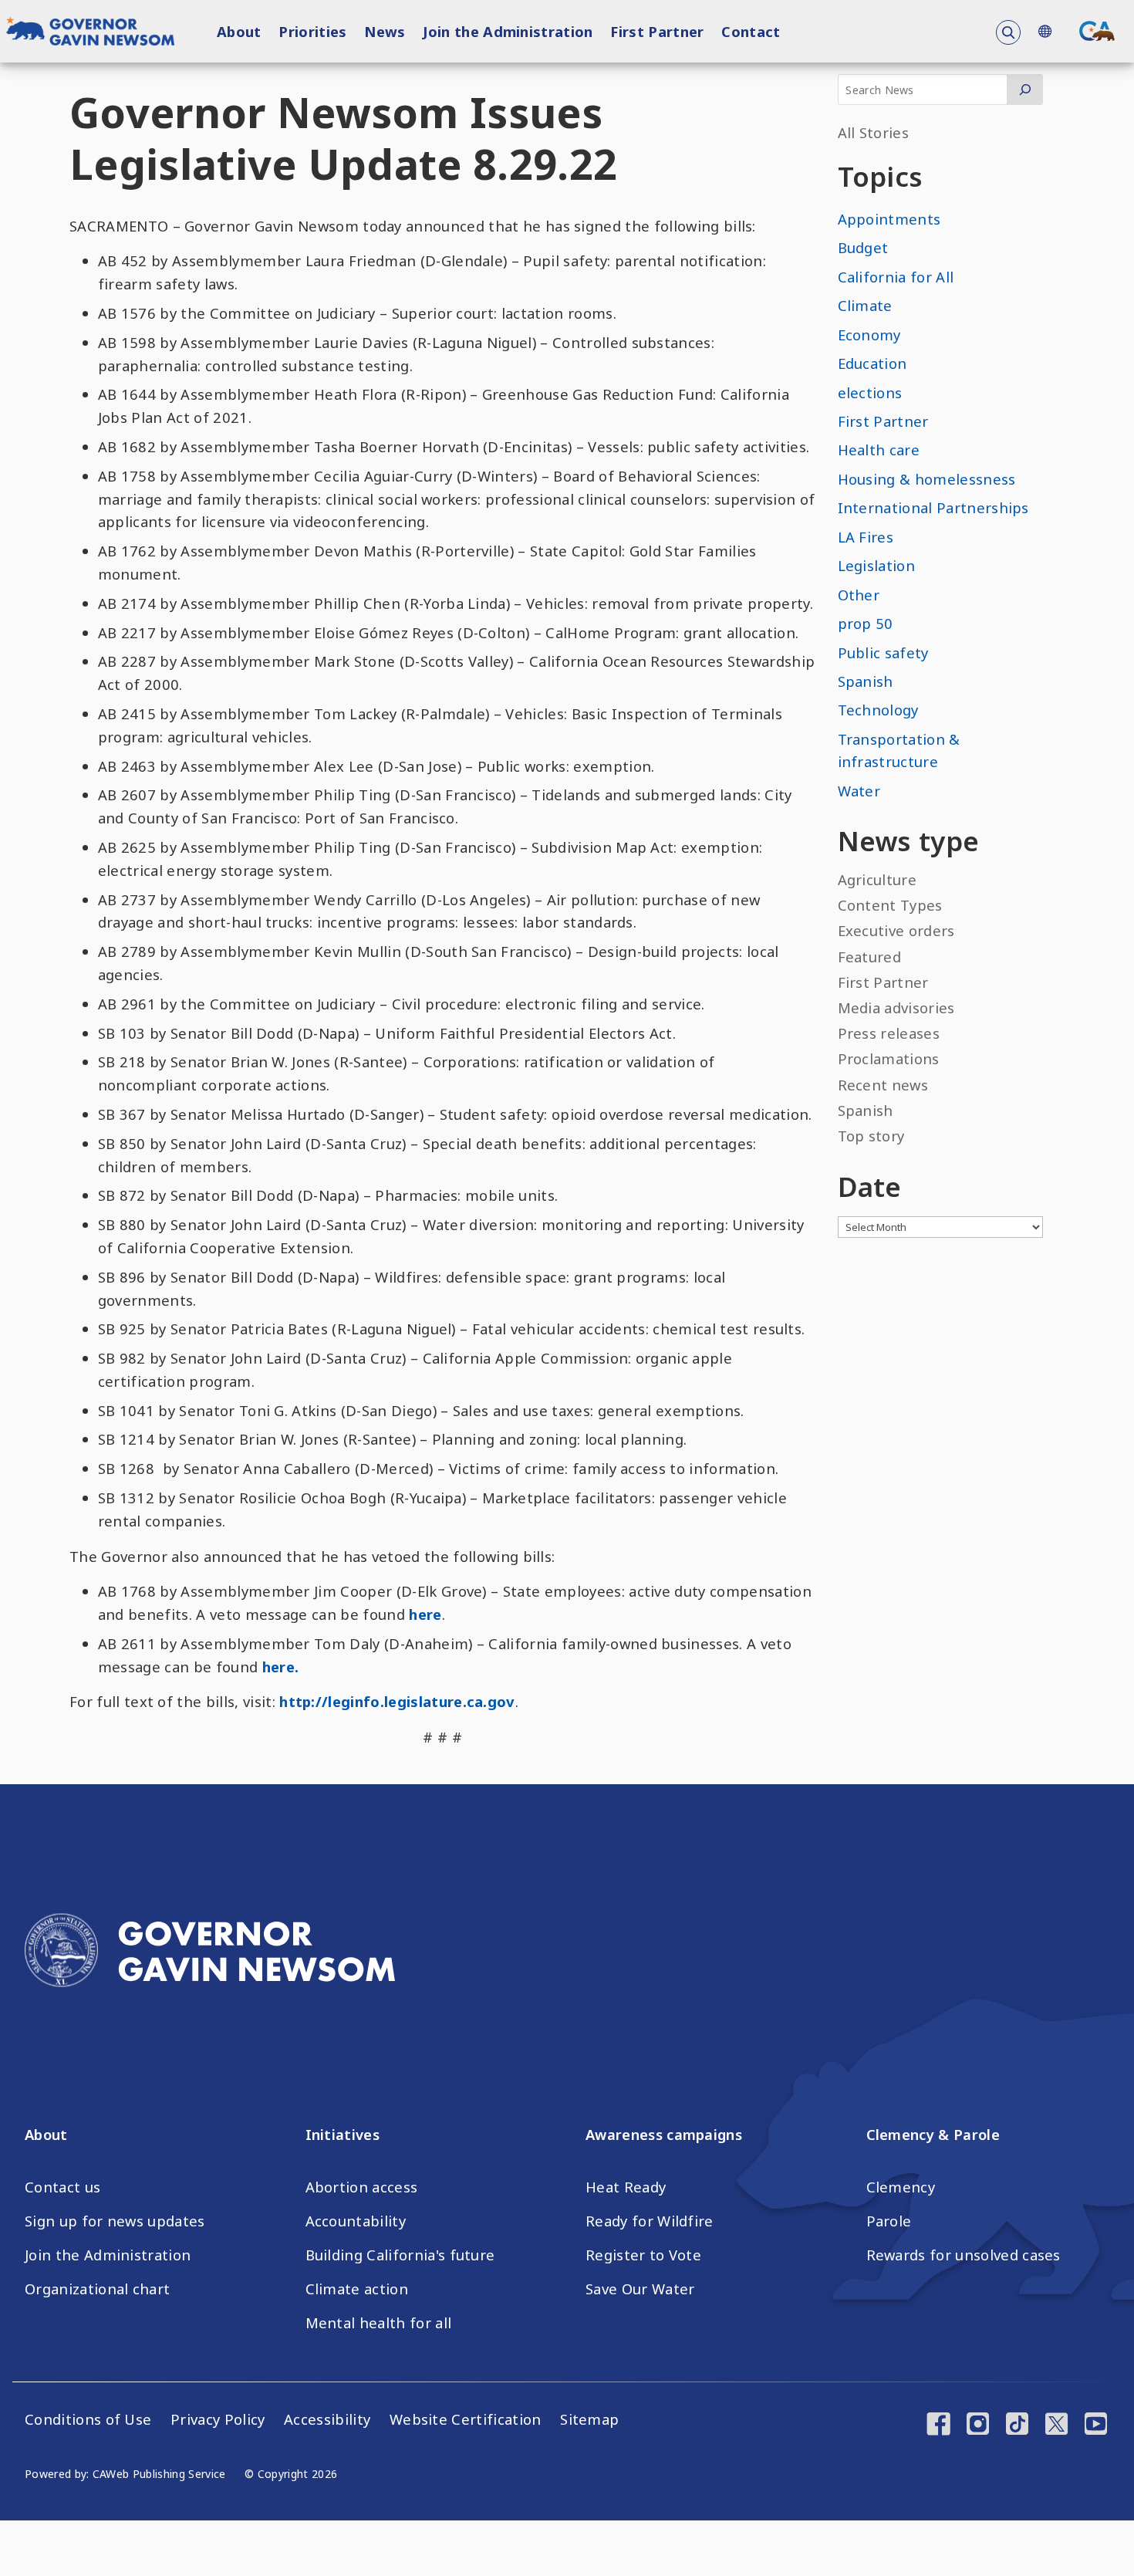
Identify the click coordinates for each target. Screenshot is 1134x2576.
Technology (878, 710)
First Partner (657, 31)
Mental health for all (379, 2323)
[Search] (1025, 90)
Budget (863, 247)
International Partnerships (933, 507)
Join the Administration (508, 31)
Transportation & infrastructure (899, 750)
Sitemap (589, 2419)
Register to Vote (643, 2255)
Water (859, 791)
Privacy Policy (218, 2419)
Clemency (901, 2187)
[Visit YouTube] (1096, 2426)
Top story (871, 1136)
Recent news (883, 1085)
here (425, 1614)
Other (859, 595)
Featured (870, 957)
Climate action (357, 2289)
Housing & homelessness (927, 479)
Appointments (889, 219)
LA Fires (866, 537)
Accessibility (327, 2419)
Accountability (356, 2221)
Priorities (312, 31)
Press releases (889, 1033)
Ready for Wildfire (650, 2221)
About (239, 31)
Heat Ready (626, 2187)
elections (870, 392)
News (385, 31)
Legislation (877, 565)
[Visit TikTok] (1017, 2426)
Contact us (62, 2187)
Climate (865, 305)
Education (872, 363)
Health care (879, 450)
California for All (896, 277)
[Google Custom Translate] (1045, 31)
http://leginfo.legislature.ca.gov (397, 1701)
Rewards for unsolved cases (964, 2255)
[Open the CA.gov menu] (1097, 31)
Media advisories (896, 1007)
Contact (751, 31)
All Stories (874, 132)
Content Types (890, 905)
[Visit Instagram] (978, 2426)
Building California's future (400, 2255)
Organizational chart (97, 2289)
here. (281, 1667)
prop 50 (866, 623)
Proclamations (889, 1058)
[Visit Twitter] (1056, 2426)
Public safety (883, 652)
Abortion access (362, 2187)
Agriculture (877, 879)
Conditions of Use (88, 2419)
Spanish (866, 681)
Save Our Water (640, 2289)
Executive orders (896, 930)
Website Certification (466, 2419)
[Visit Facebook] (938, 2426)
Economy (869, 335)
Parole (889, 2221)
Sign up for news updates (115, 2221)
